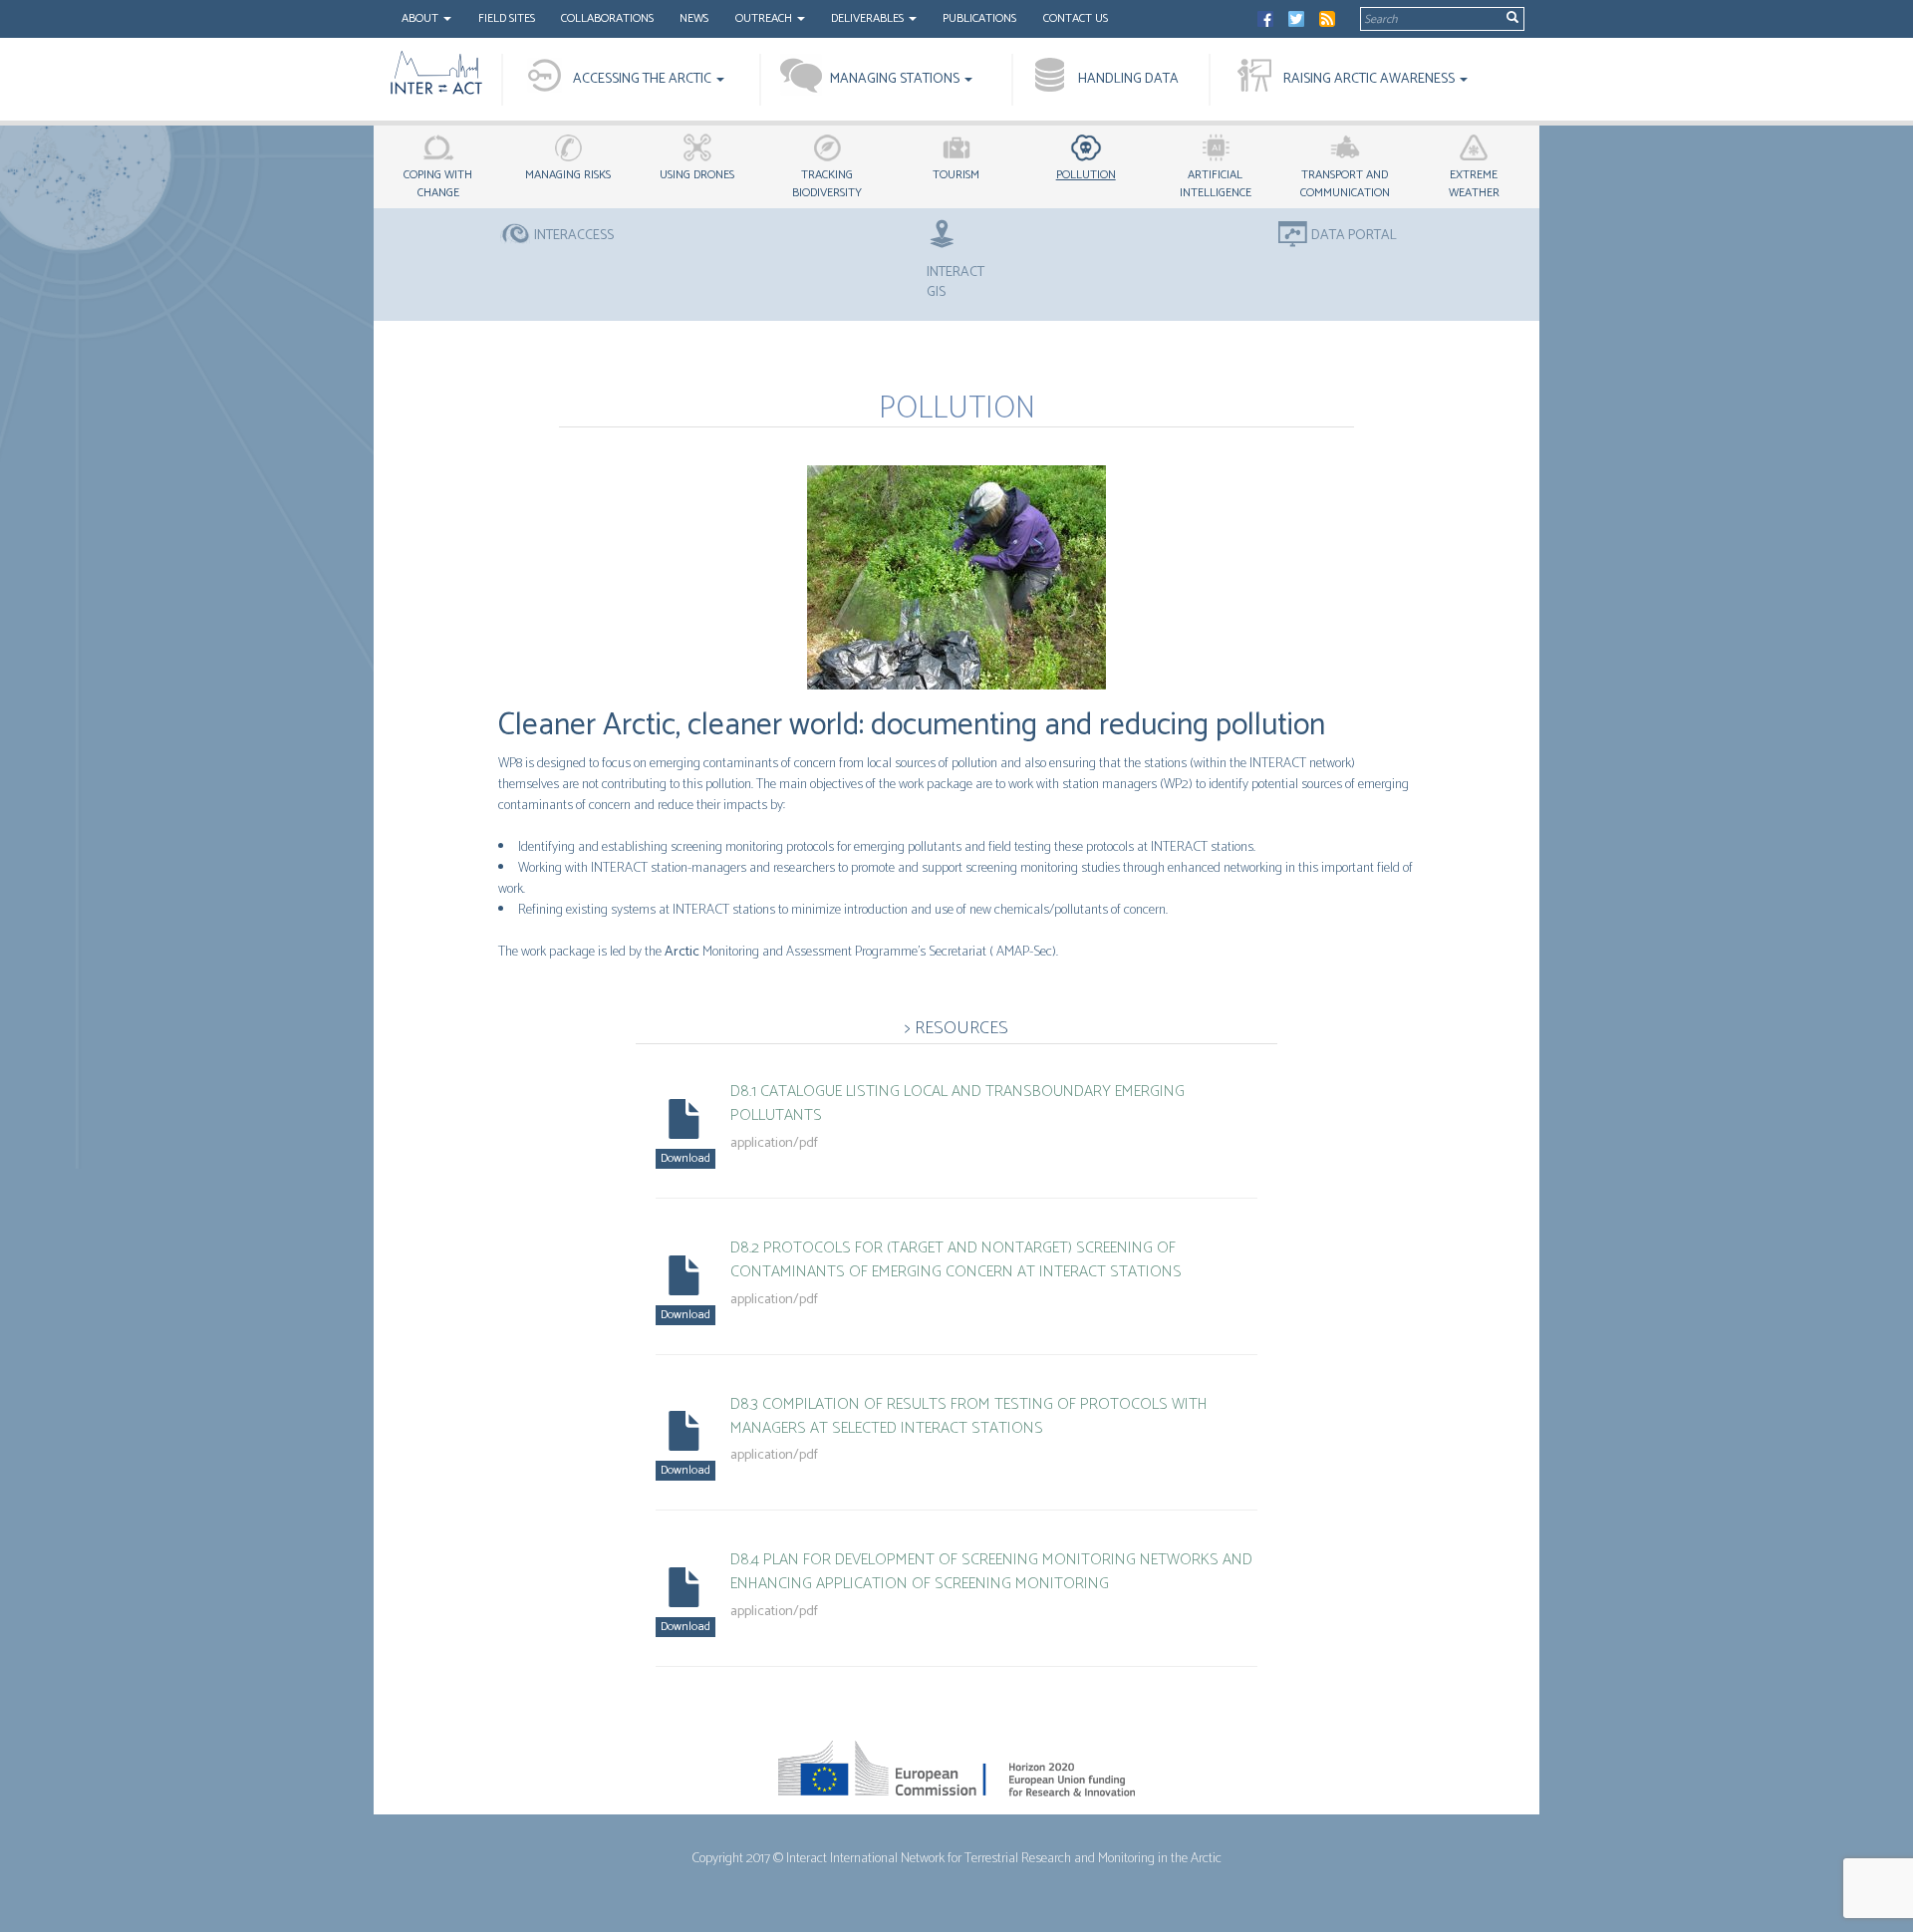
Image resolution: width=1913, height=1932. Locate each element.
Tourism (956, 175)
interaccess (574, 236)
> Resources (956, 1028)
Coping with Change (438, 184)
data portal (1354, 236)
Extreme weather (1474, 184)
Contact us (1076, 18)
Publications (979, 18)
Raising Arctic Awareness (1370, 79)
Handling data (1128, 79)
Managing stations (896, 79)
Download (685, 1158)
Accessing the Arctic (644, 79)
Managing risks (568, 175)
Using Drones (697, 175)
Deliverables (869, 18)
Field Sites (507, 18)
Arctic (682, 952)
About (421, 18)
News (694, 18)
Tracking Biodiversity (827, 184)
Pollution (1086, 175)
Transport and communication (1345, 184)
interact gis (956, 282)
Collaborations (607, 18)
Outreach (765, 18)
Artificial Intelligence (1216, 184)
